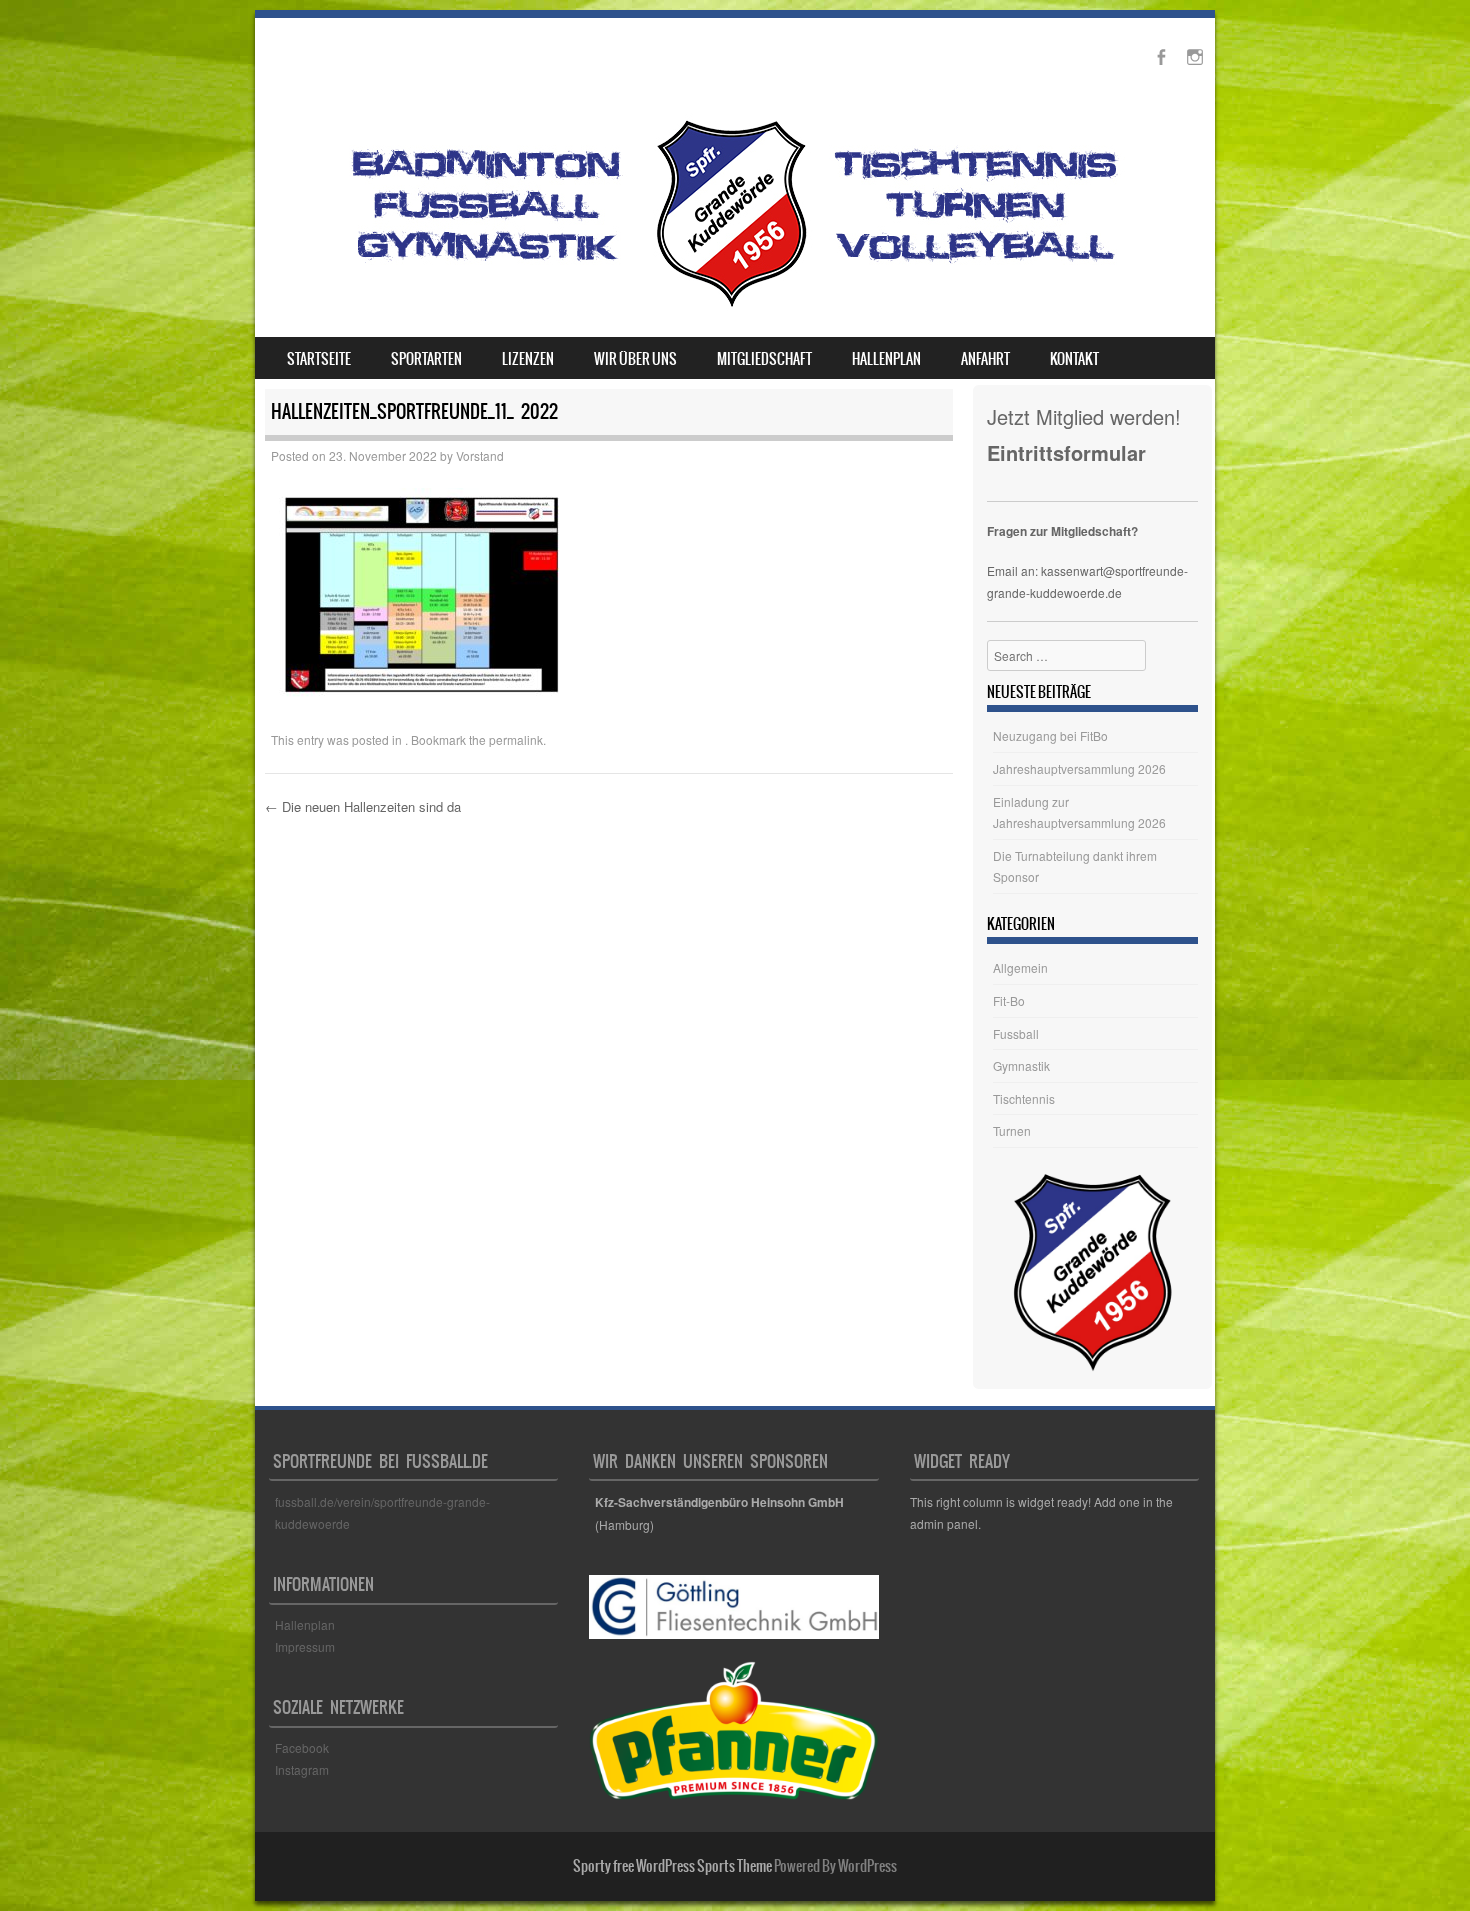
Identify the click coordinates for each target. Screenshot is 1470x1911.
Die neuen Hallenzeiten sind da (363, 806)
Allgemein (1020, 967)
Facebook (303, 1747)
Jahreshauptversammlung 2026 (1079, 768)
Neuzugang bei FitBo (1050, 735)
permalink (516, 739)
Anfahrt (985, 359)
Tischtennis (1024, 1098)
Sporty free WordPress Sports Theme (672, 1866)
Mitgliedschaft (764, 359)
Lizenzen (528, 359)
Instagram (302, 1769)
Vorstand (480, 455)
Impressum (305, 1646)
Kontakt (1074, 359)
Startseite (319, 359)
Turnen (1012, 1130)
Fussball (1016, 1033)
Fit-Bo (1009, 1000)
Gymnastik (1021, 1065)
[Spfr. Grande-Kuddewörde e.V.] (731, 307)
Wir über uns (635, 359)
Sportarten (426, 359)
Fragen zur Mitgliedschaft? (1062, 531)
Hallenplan (886, 359)
